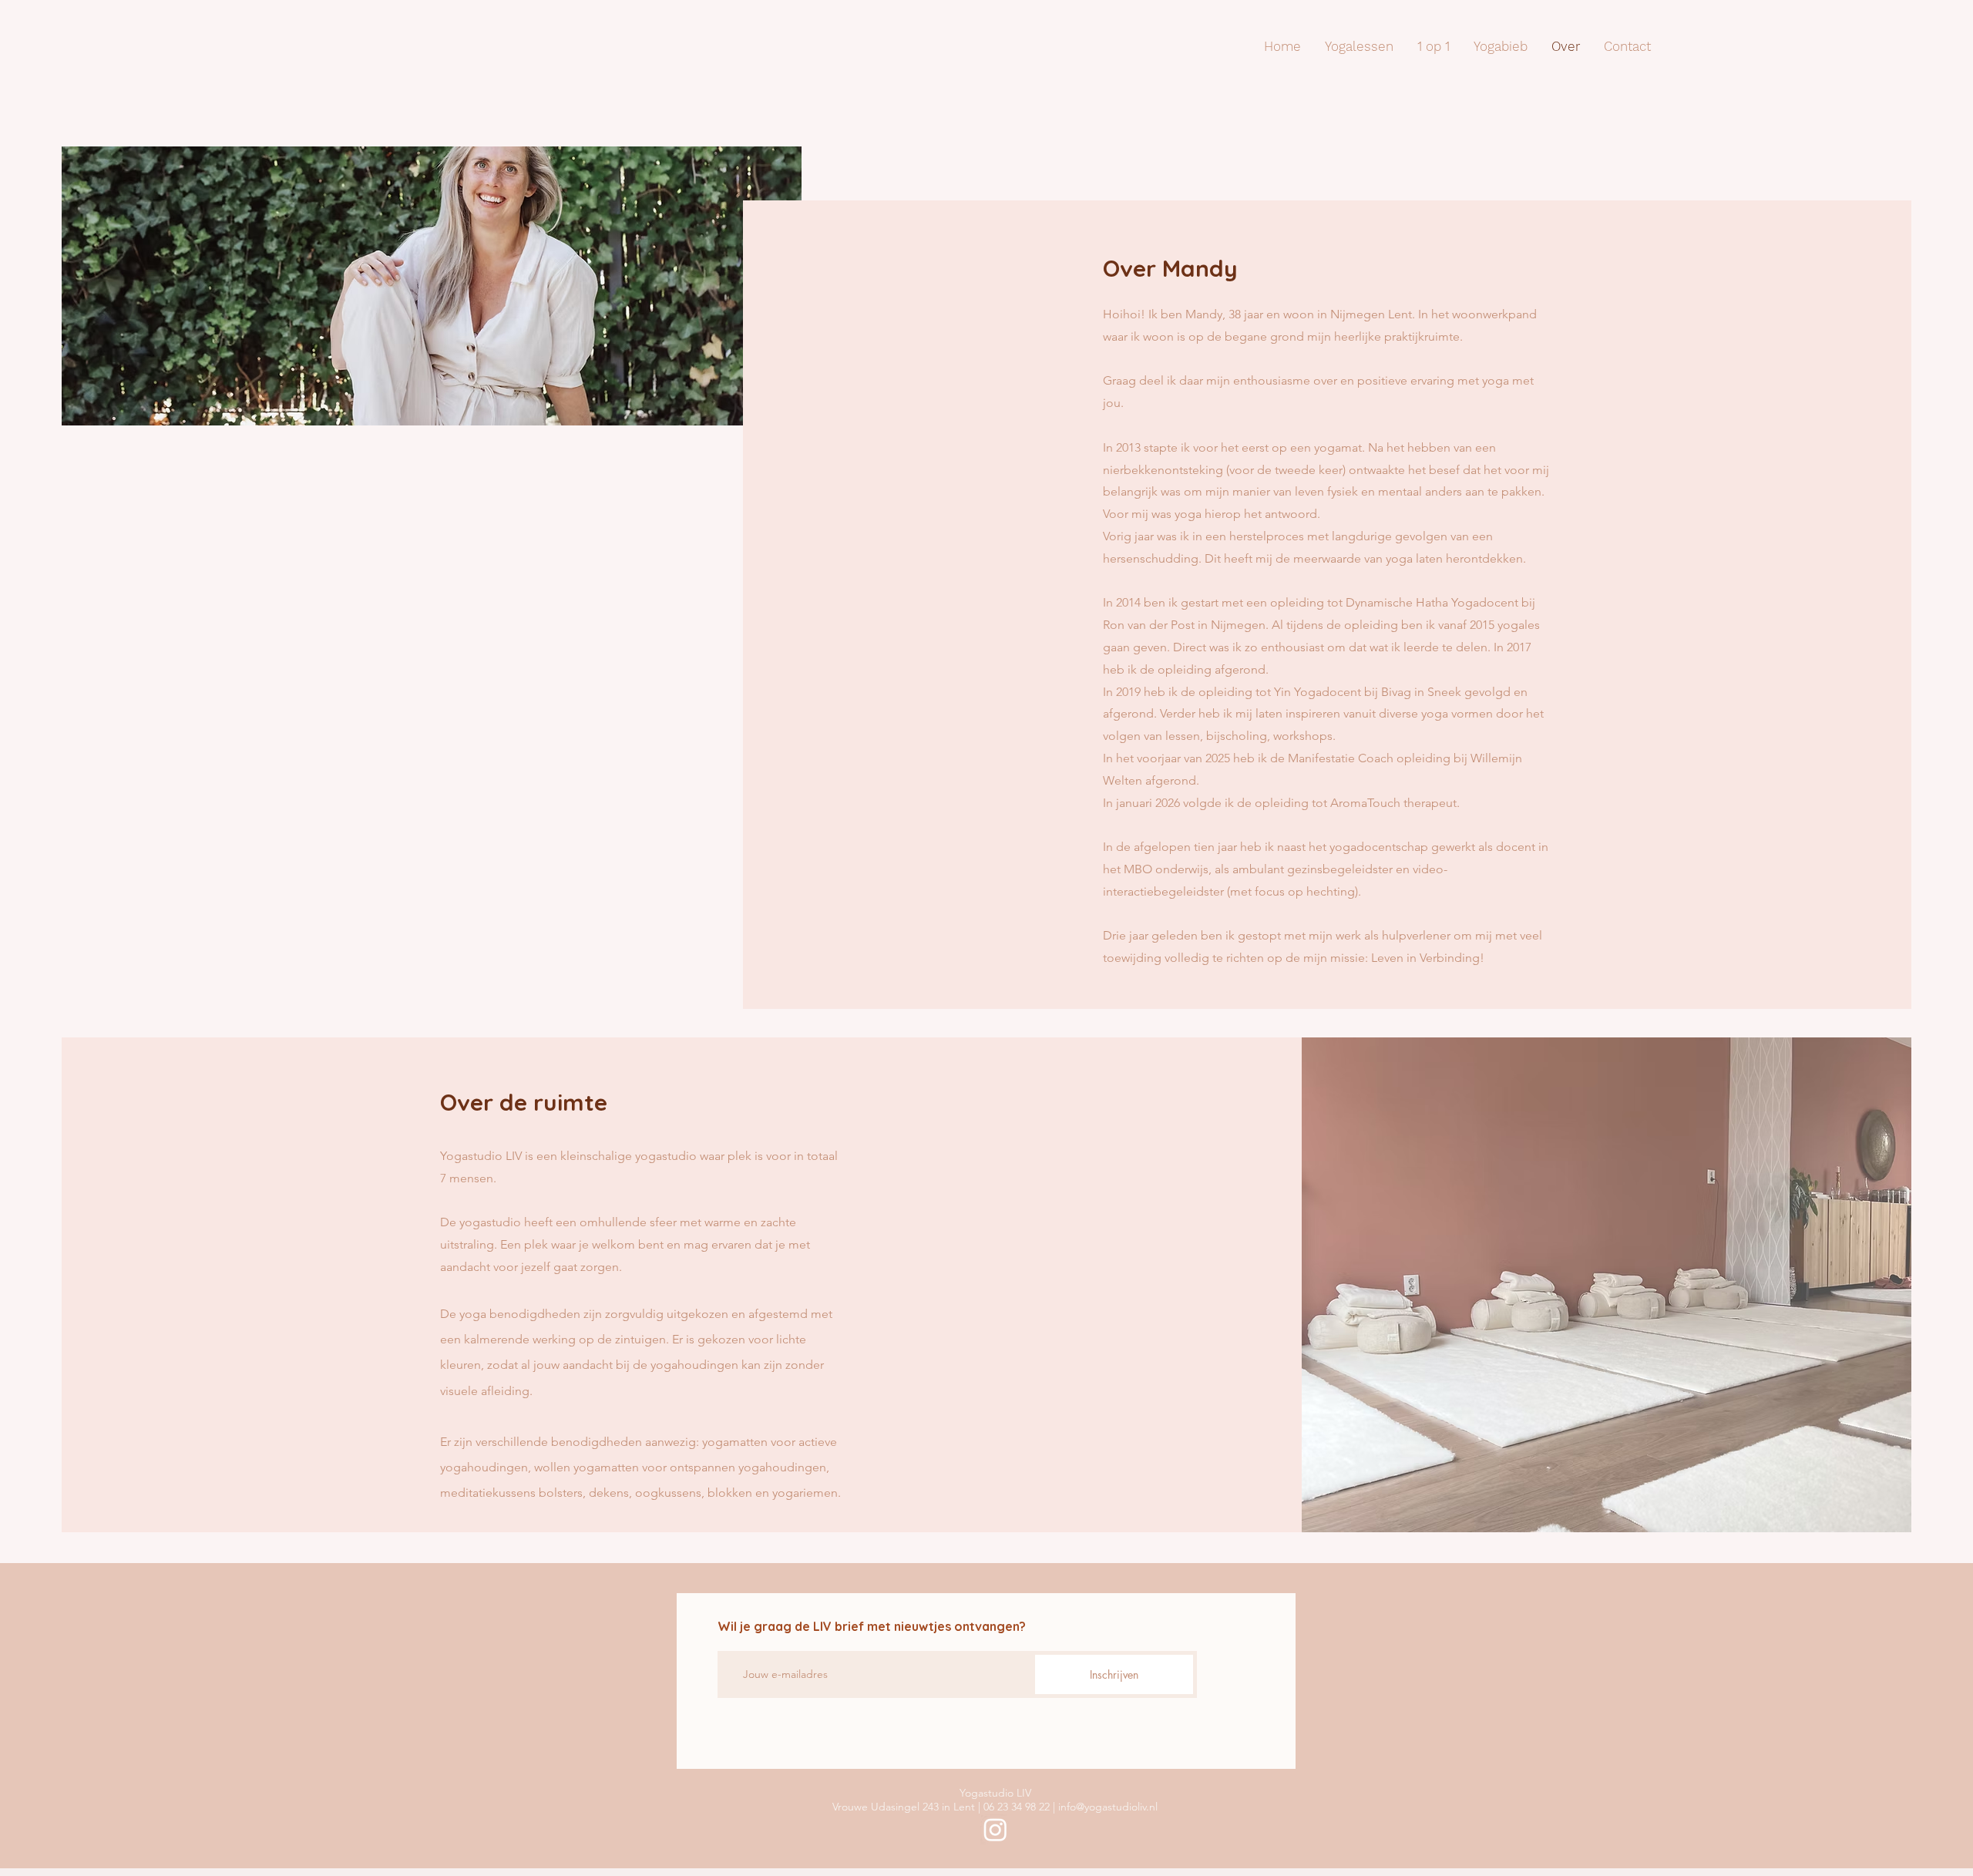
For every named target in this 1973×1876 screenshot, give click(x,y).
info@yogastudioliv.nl (1108, 1807)
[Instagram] (995, 1829)
